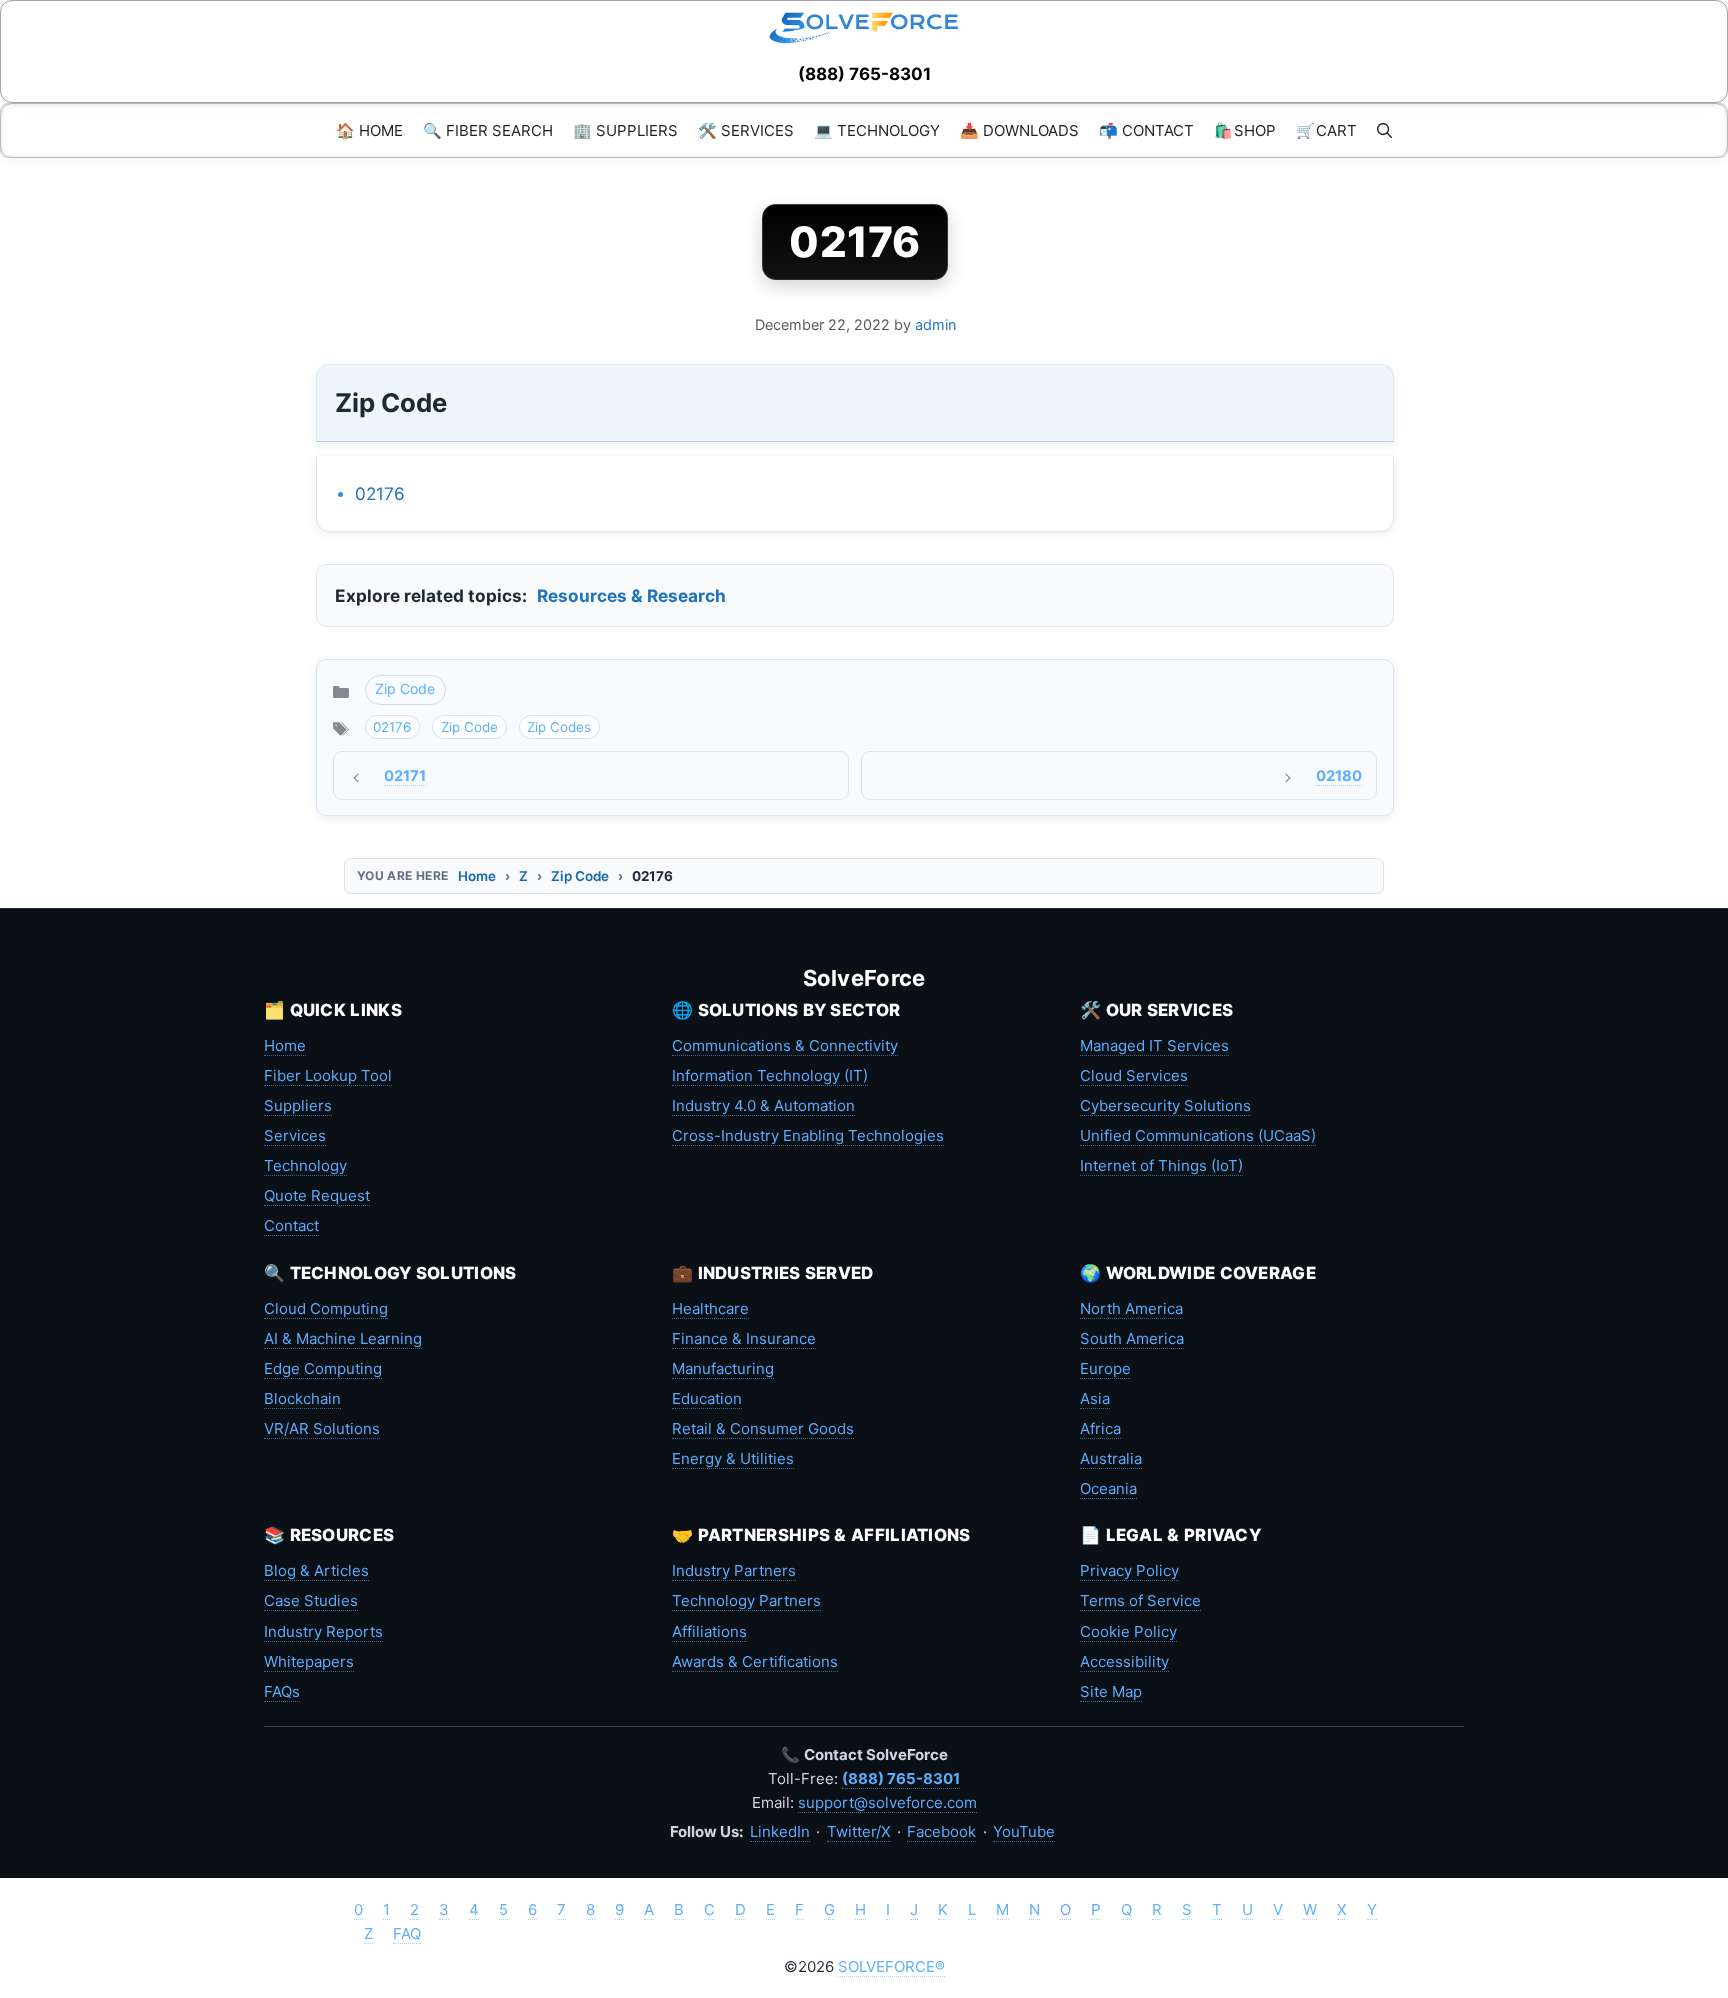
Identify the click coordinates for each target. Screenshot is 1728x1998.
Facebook (941, 1831)
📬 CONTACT (1146, 130)
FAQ (407, 1933)
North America (1131, 1308)
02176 (380, 493)
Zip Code (405, 688)
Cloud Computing (326, 1308)
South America (1132, 1338)
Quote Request (317, 1195)
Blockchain (302, 1398)
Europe (1105, 1368)
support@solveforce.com (887, 1802)
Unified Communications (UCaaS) (1198, 1135)
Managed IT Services (1154, 1045)
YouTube (1024, 1831)
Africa (1100, 1428)
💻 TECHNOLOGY (877, 130)
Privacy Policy (1129, 1570)
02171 (405, 776)
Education (707, 1398)
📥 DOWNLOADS (1019, 130)
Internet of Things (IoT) (1161, 1165)
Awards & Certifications (755, 1661)
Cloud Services (1134, 1075)
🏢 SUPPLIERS (625, 130)
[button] (1384, 130)
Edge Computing (323, 1368)
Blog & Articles (316, 1570)
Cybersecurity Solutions (1165, 1105)
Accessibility (1124, 1661)
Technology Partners (746, 1600)
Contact (291, 1225)
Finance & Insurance (744, 1338)
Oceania (1108, 1488)
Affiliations (709, 1631)
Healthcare (710, 1308)
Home (477, 876)
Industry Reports (323, 1631)
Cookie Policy (1128, 1631)
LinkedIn (780, 1831)
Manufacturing (723, 1368)
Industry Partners (734, 1570)
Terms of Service (1140, 1600)
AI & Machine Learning (343, 1338)
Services (295, 1135)
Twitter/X (859, 1831)
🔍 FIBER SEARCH (488, 130)
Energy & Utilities (733, 1458)
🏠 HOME (369, 130)
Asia (1095, 1398)
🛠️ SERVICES (746, 130)
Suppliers (298, 1105)
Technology (305, 1165)
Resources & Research (631, 595)
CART (1326, 130)
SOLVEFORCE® (891, 1966)
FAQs (282, 1691)
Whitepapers (309, 1661)
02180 (1339, 776)
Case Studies (311, 1600)
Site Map (1111, 1691)
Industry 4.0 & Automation (763, 1105)
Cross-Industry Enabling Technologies (808, 1135)
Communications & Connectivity (785, 1045)
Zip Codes (559, 727)
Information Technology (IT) (770, 1075)
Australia (1111, 1458)
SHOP (1245, 130)
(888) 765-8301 (864, 74)
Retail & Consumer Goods (763, 1428)
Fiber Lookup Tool (328, 1075)
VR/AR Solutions (322, 1428)
